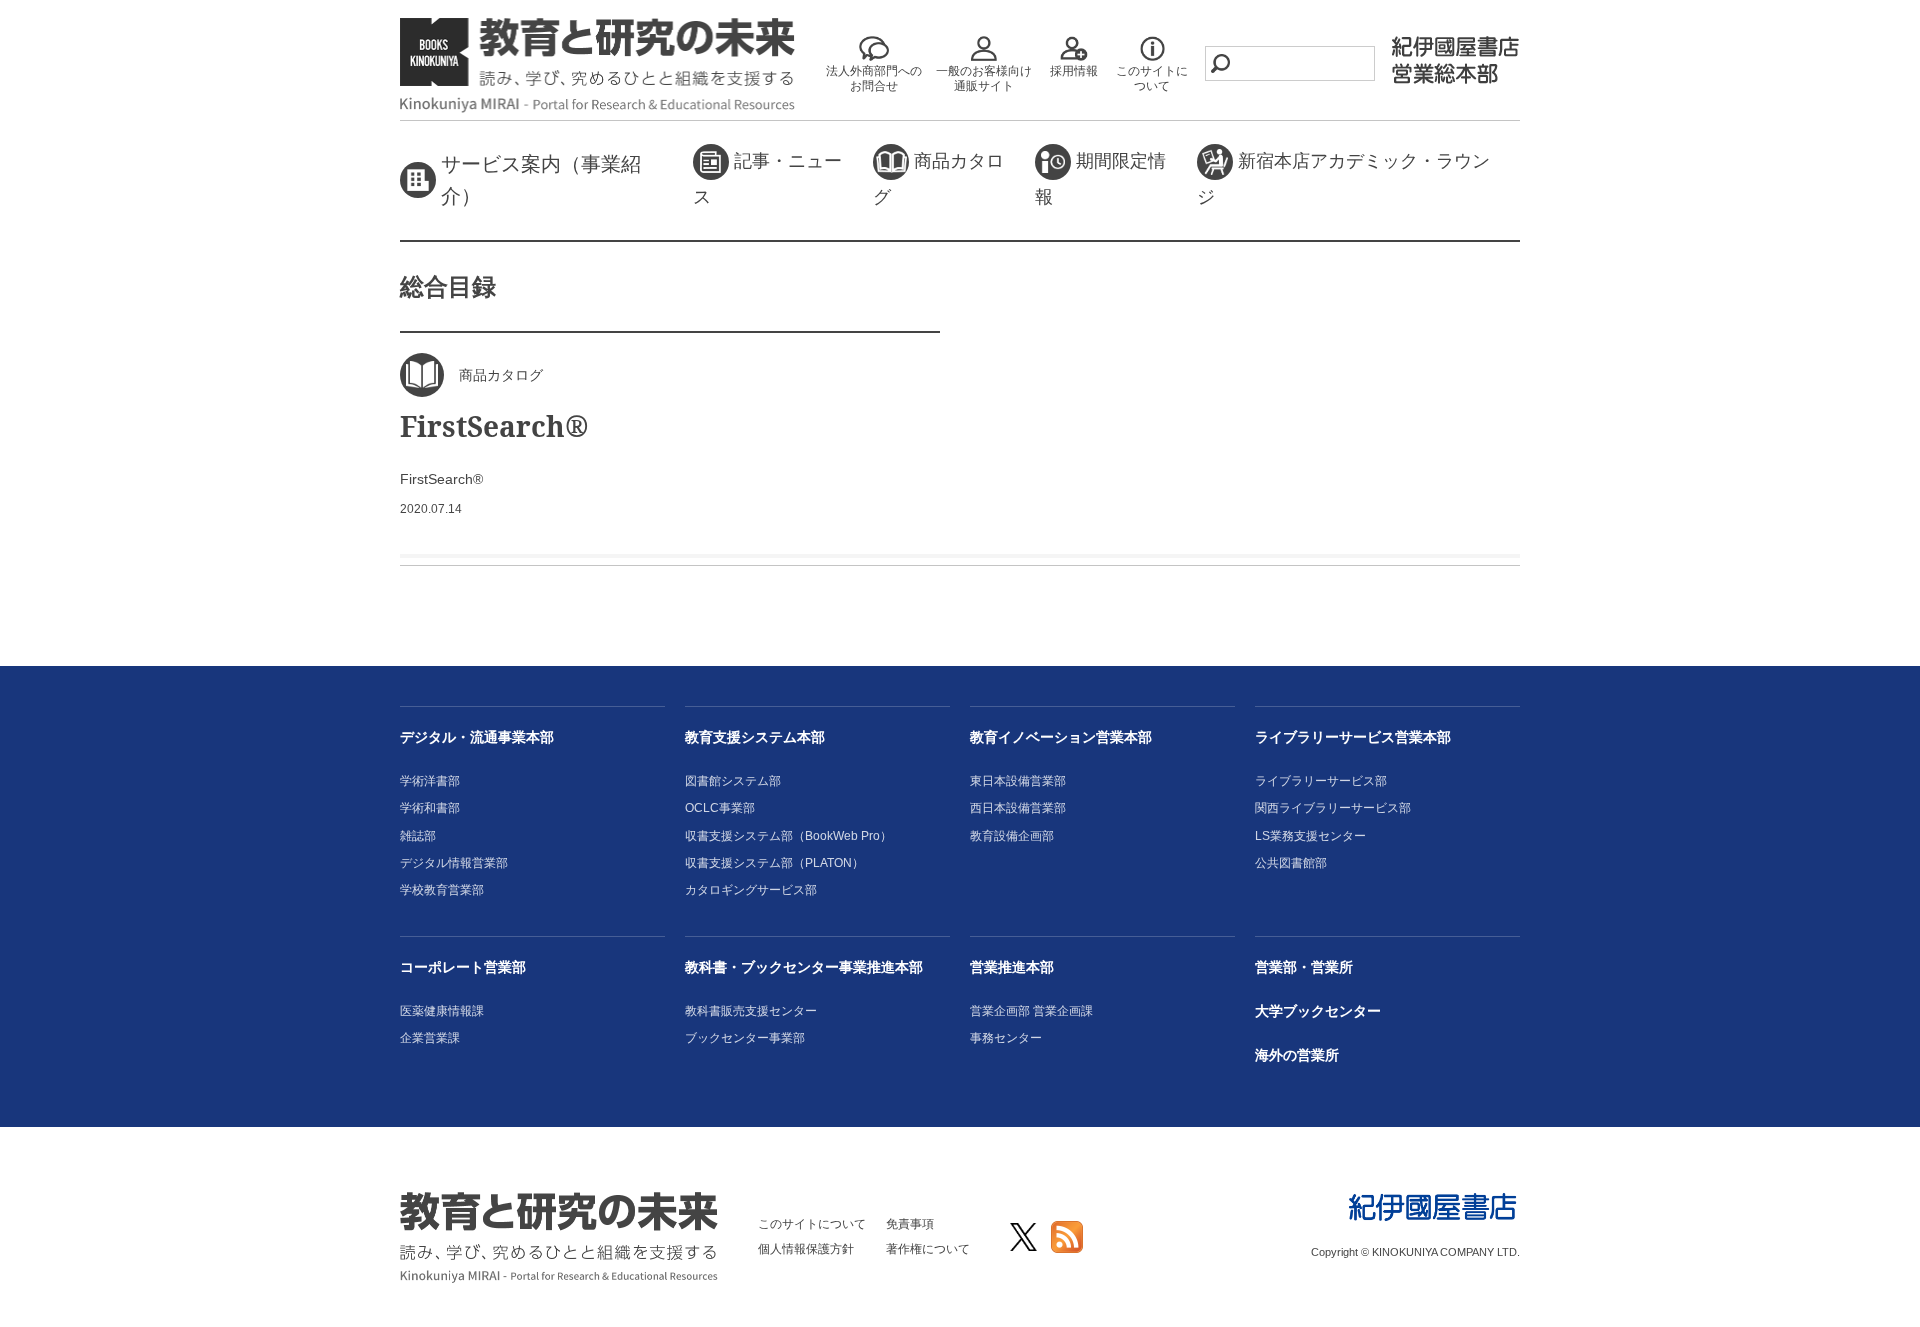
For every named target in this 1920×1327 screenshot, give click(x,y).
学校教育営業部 (442, 890)
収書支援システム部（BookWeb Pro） (788, 836)
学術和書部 (430, 808)
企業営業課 (430, 1038)
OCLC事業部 (720, 808)
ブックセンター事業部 (745, 1038)
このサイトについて (812, 1224)
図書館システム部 (733, 781)
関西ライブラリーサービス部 (1333, 808)
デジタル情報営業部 (454, 863)
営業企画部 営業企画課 (1031, 1011)
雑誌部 (418, 836)
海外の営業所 (1297, 1055)
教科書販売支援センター (751, 1011)
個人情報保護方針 (806, 1249)
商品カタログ (938, 179)
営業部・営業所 (1304, 967)
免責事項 (910, 1224)
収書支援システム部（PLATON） (774, 863)
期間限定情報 (1100, 179)
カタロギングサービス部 (751, 890)
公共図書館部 (1291, 863)
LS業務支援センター (1310, 836)
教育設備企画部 (1012, 836)
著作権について (928, 1249)
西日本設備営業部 (1018, 808)
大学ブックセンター (1318, 1011)
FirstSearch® (494, 426)
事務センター (1006, 1038)
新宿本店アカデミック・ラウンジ (1343, 179)
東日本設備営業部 (1018, 781)
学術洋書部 (430, 781)
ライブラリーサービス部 (1321, 781)
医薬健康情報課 (442, 1011)
